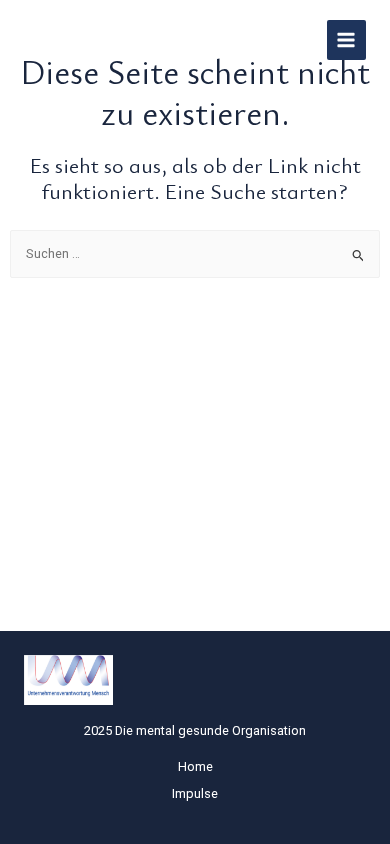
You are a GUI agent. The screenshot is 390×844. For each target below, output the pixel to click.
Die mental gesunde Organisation (141, 40)
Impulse (195, 793)
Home (195, 766)
